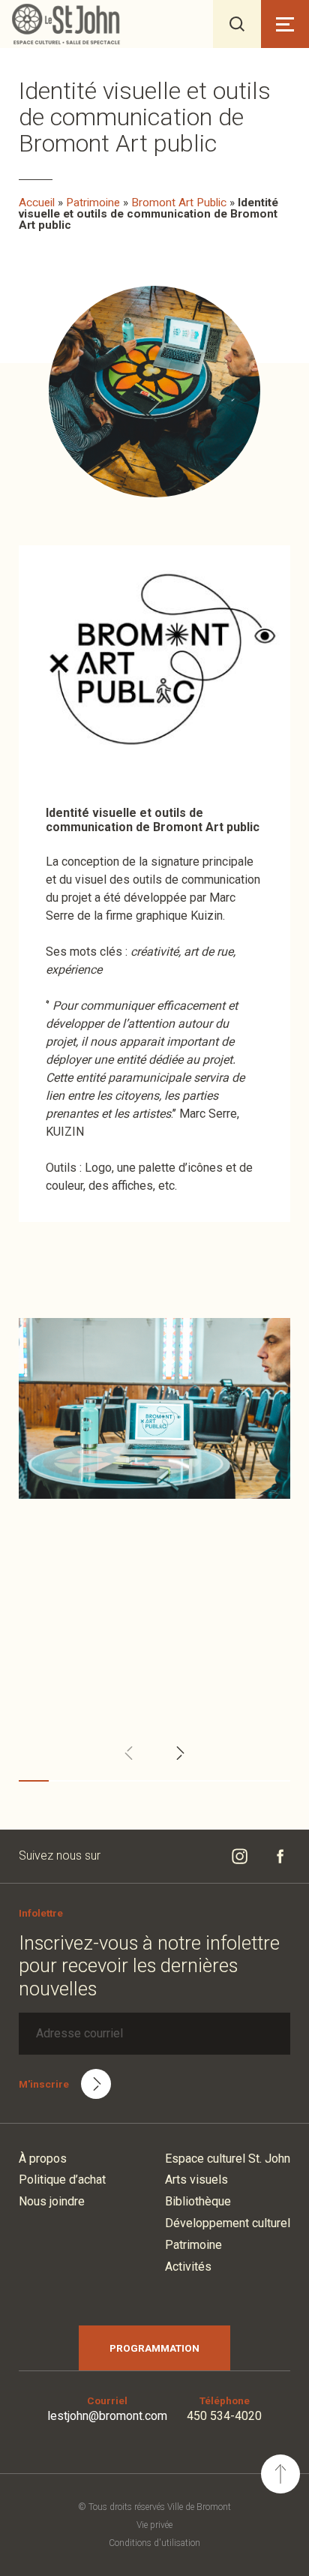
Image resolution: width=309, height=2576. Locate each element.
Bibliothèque (198, 2201)
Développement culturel (228, 2223)
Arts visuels (196, 2180)
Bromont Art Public (179, 203)
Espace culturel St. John (228, 2159)
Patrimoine (93, 203)
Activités (188, 2267)
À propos (43, 2159)
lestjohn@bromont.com (107, 2416)
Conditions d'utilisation (154, 2543)
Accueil (37, 203)
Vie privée (154, 2525)
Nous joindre (52, 2201)
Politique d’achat (62, 2180)
